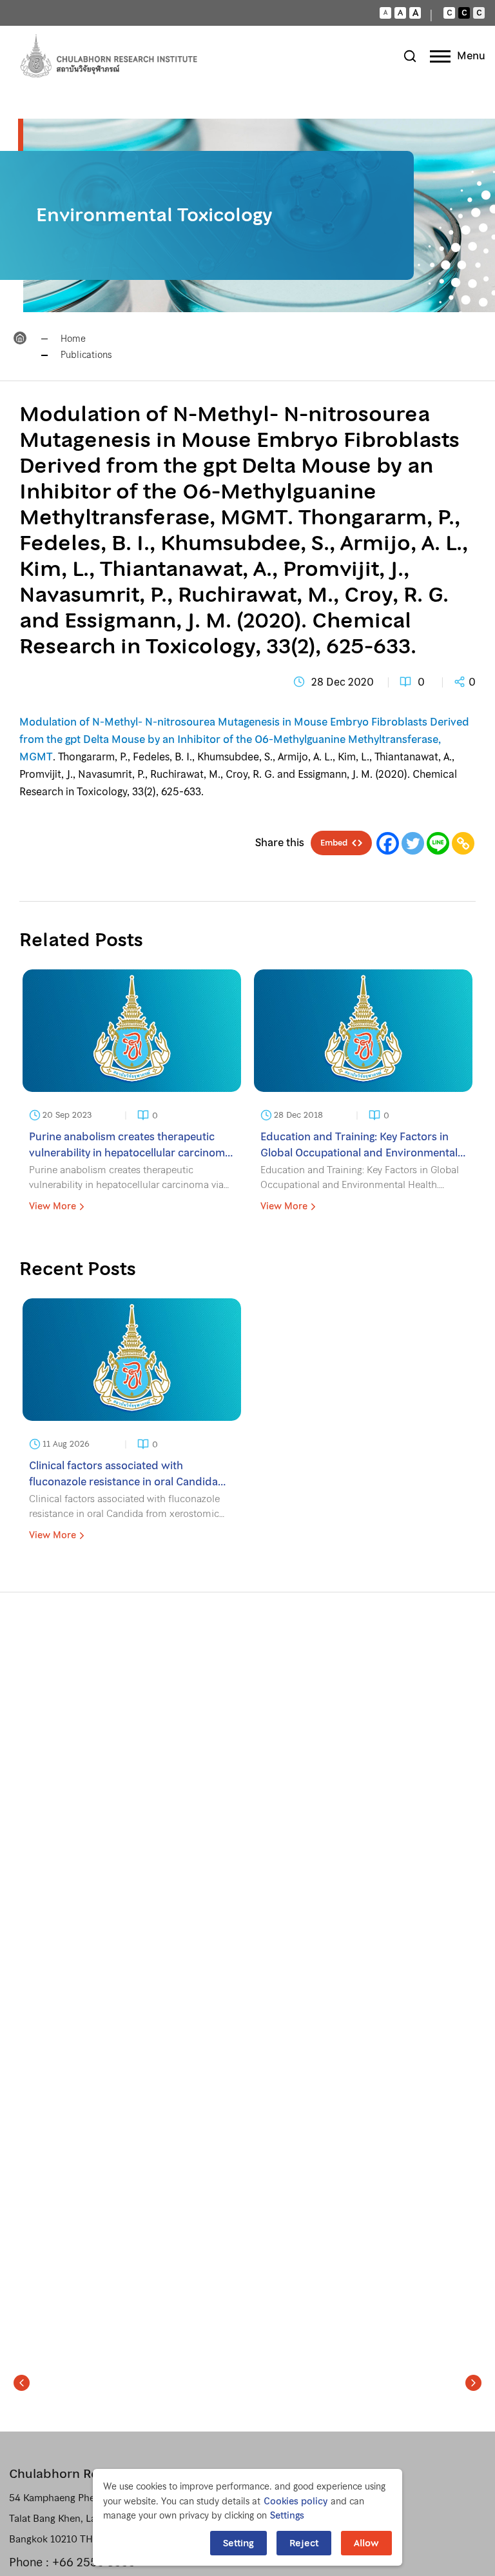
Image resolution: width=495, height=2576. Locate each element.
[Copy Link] (463, 843)
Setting (238, 2543)
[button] (22, 2383)
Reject (304, 2543)
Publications (86, 355)
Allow (366, 2543)
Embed (334, 843)
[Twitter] (413, 843)
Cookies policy (296, 2501)
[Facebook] (388, 843)
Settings (287, 2515)
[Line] (438, 843)
